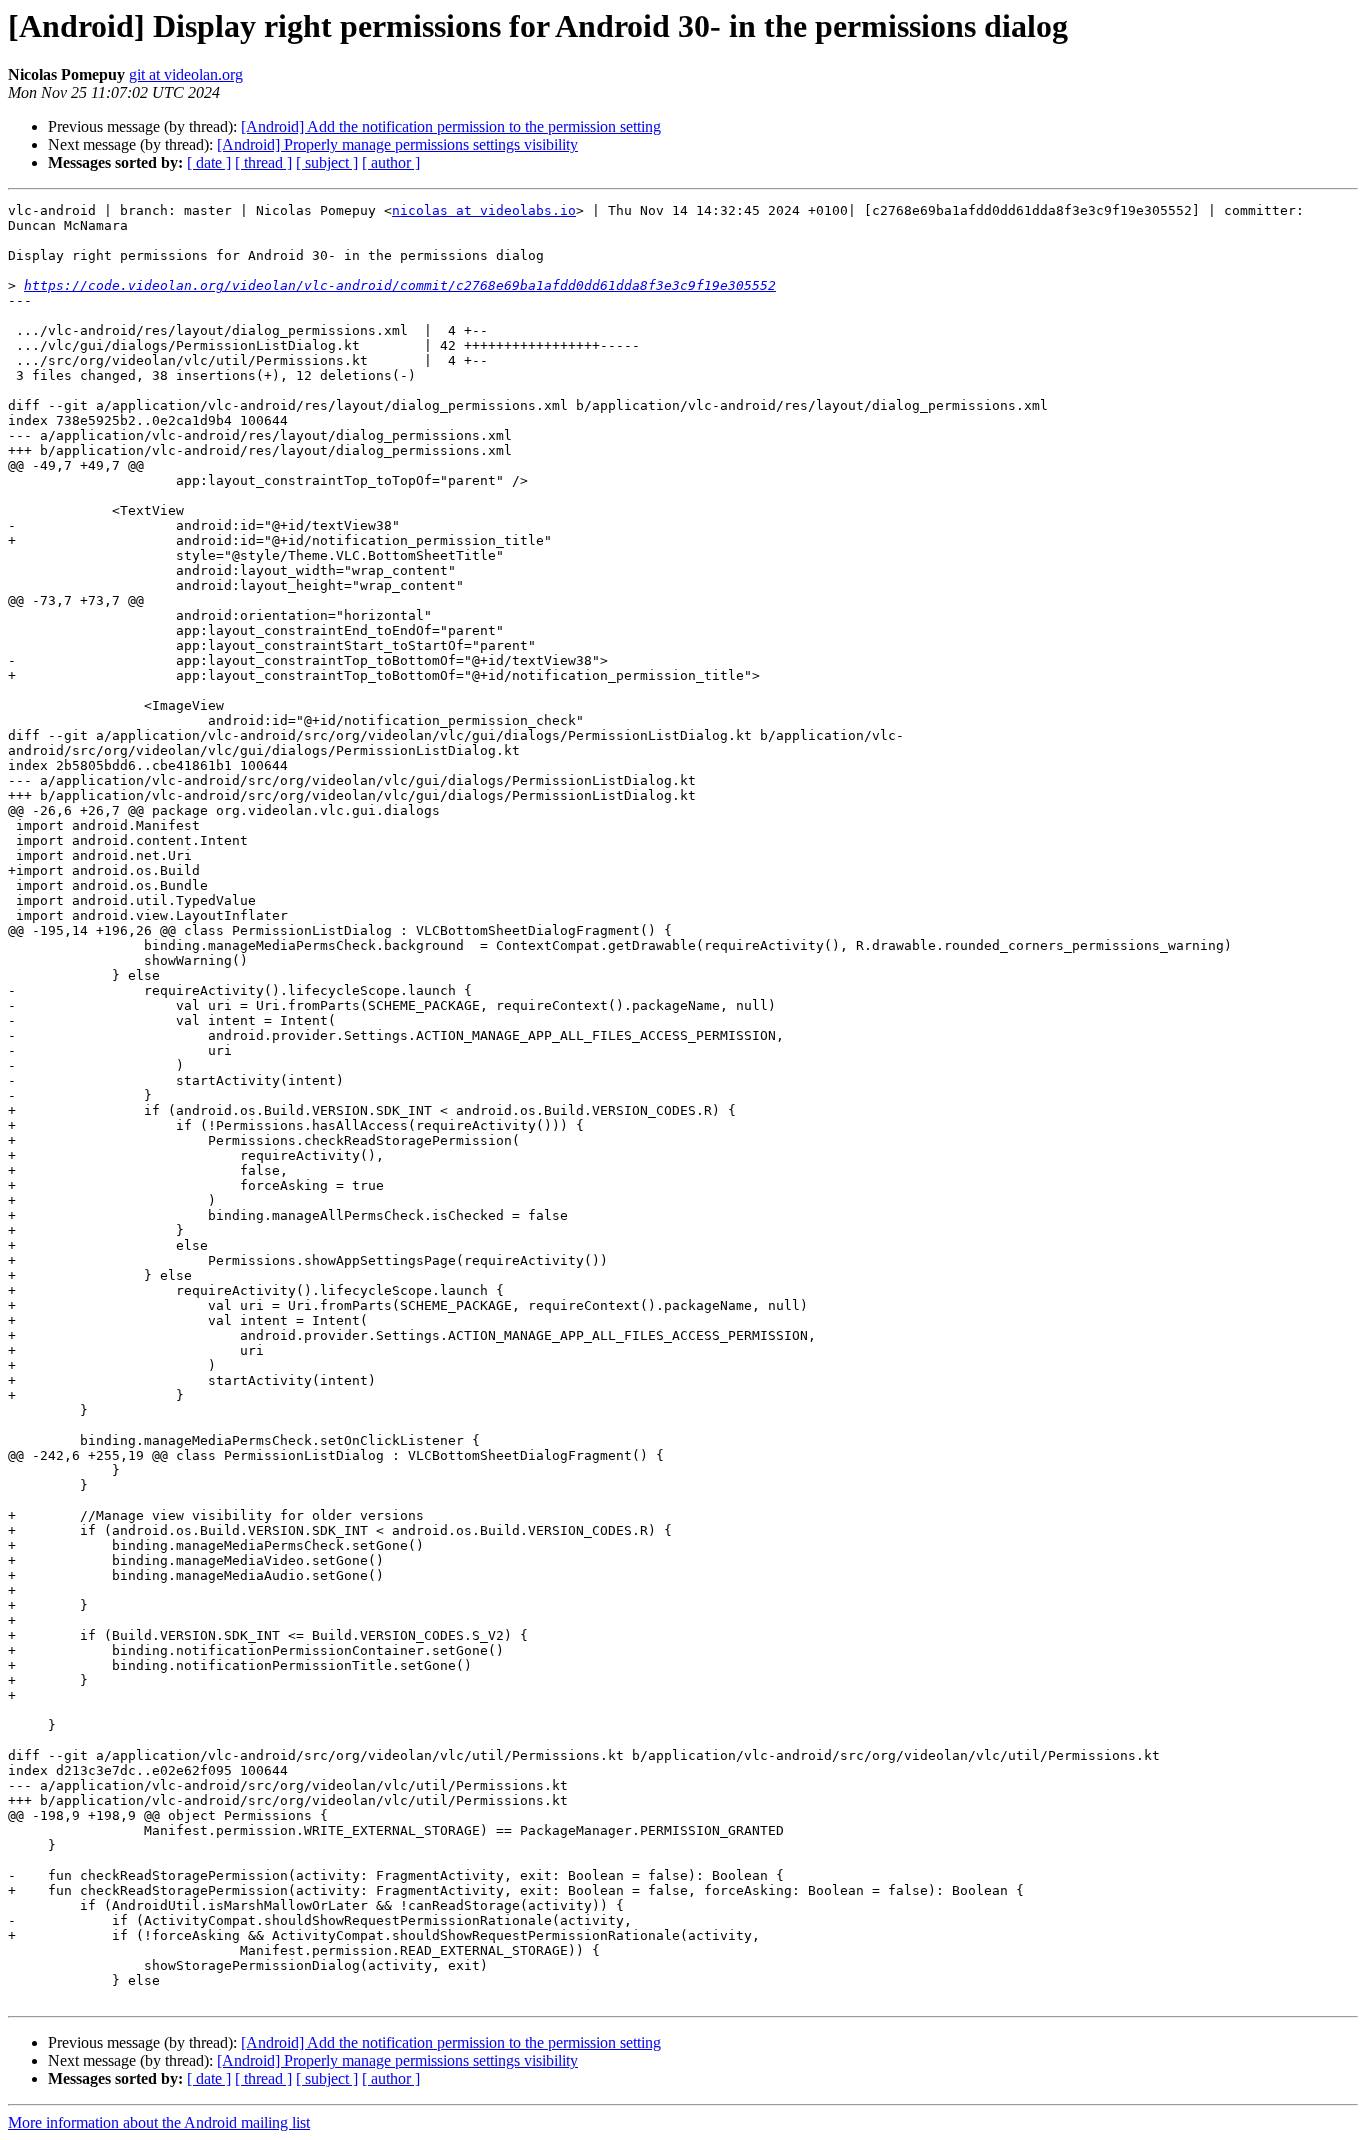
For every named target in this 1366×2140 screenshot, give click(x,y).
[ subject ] (327, 162)
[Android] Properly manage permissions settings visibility (397, 144)
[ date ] (209, 162)
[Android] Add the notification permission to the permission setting (451, 126)
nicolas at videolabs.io (484, 210)
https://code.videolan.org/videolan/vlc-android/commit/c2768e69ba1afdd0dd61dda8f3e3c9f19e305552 (400, 285)
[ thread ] (263, 162)
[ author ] (391, 162)
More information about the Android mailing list (159, 2122)
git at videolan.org (186, 74)
